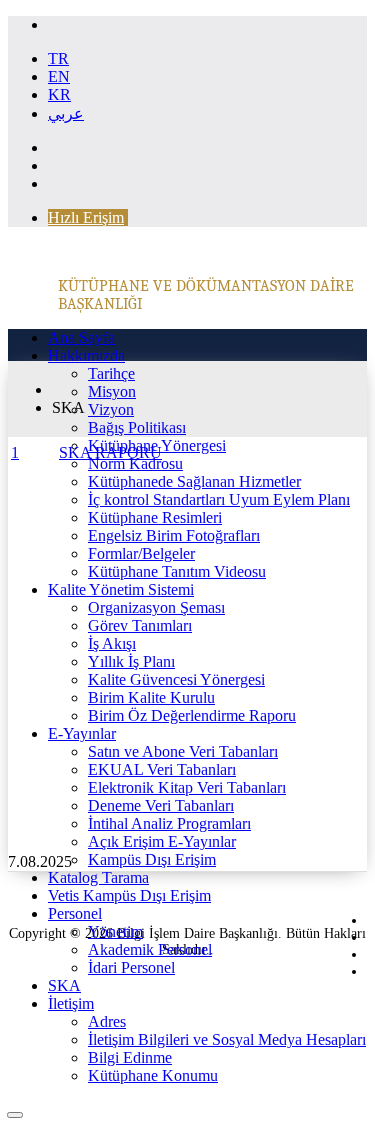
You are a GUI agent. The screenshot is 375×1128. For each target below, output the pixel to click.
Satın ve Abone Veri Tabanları (183, 751)
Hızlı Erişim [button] (86, 217)
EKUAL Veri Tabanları (162, 769)
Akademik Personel (150, 949)
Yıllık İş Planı (131, 661)
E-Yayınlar (82, 733)
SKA (64, 985)
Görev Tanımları (140, 625)
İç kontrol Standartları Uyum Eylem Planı (219, 499)
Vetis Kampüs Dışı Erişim (129, 895)
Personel (75, 913)
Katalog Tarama (98, 877)
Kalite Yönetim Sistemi (121, 589)
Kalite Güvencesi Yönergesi (176, 679)
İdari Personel (131, 967)
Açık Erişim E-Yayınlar (162, 841)
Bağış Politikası (137, 427)
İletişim (71, 1003)
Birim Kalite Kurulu (151, 697)
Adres (107, 1021)
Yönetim (115, 931)
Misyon (112, 391)
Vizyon (111, 409)
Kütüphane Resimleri (155, 517)
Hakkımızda (86, 355)
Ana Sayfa (81, 337)
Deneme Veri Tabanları (161, 805)
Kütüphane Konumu (153, 1075)
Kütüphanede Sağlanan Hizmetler (194, 481)
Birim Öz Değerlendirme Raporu (192, 715)
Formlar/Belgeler (141, 553)
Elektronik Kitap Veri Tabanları (187, 787)
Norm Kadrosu (135, 463)
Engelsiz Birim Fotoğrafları (174, 535)
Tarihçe (111, 373)
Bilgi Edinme (130, 1057)
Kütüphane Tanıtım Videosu (177, 571)
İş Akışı (112, 643)
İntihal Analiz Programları (169, 823)
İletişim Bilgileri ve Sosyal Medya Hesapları (227, 1039)
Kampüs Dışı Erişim (152, 859)
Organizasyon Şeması (156, 607)
